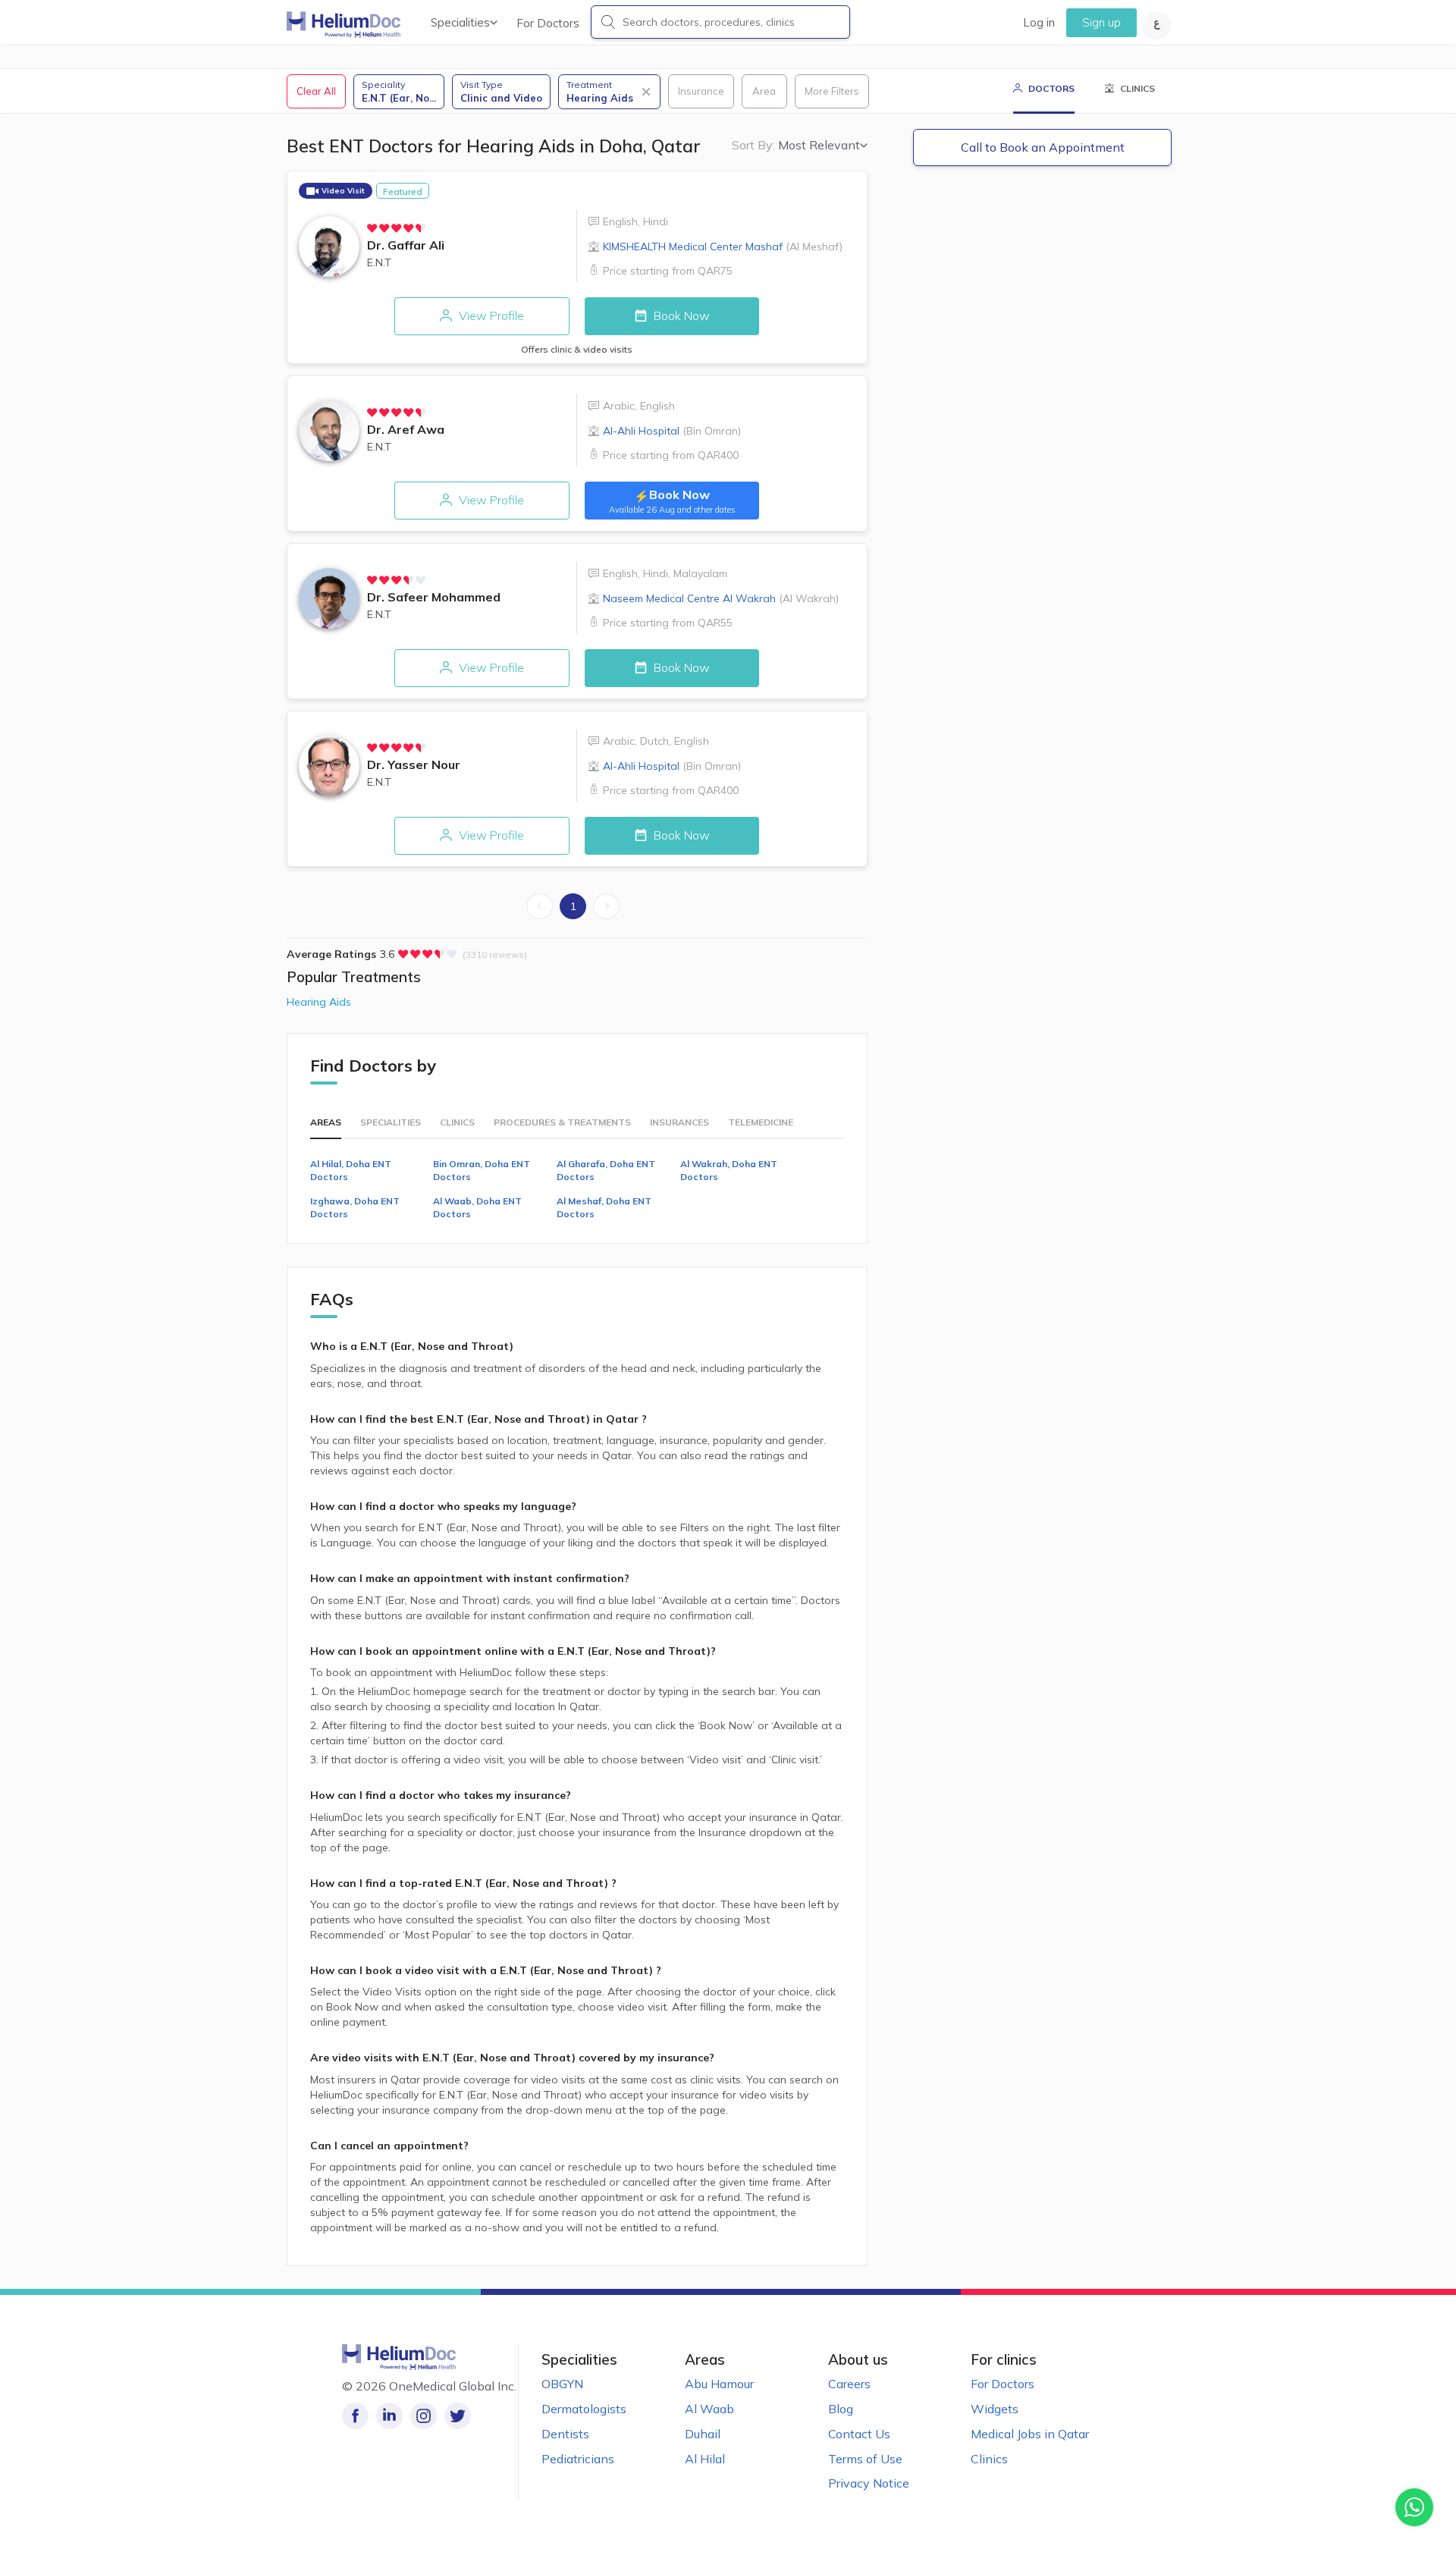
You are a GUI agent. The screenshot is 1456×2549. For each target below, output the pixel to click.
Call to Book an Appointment (1043, 147)
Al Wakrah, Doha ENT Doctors (729, 1170)
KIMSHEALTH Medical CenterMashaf (723, 246)
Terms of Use (865, 2459)
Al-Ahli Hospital (672, 431)
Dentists (565, 2434)
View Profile (490, 315)
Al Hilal (705, 2459)
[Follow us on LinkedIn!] (389, 2416)
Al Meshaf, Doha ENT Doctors (604, 1207)
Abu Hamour (719, 2384)
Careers (849, 2384)
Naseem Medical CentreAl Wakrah (721, 598)
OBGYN (562, 2384)
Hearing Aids (319, 1002)
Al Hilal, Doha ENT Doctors (351, 1170)
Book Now (680, 315)
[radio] (372, 228)
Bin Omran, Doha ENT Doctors (482, 1170)
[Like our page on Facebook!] (355, 2416)
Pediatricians (578, 2459)
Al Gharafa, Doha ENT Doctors (606, 1170)
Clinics (989, 2459)
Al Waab (709, 2409)
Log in (1039, 22)
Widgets (995, 2409)
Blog (841, 2409)
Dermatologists (584, 2409)
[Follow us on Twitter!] (458, 2416)
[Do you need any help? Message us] (1414, 2507)
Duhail (703, 2434)
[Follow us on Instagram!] (424, 2416)
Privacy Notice (869, 2483)
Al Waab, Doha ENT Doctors (477, 1207)
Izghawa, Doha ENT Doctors (355, 1207)
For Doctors (548, 23)
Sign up (1101, 22)
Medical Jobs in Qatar (1030, 2434)
